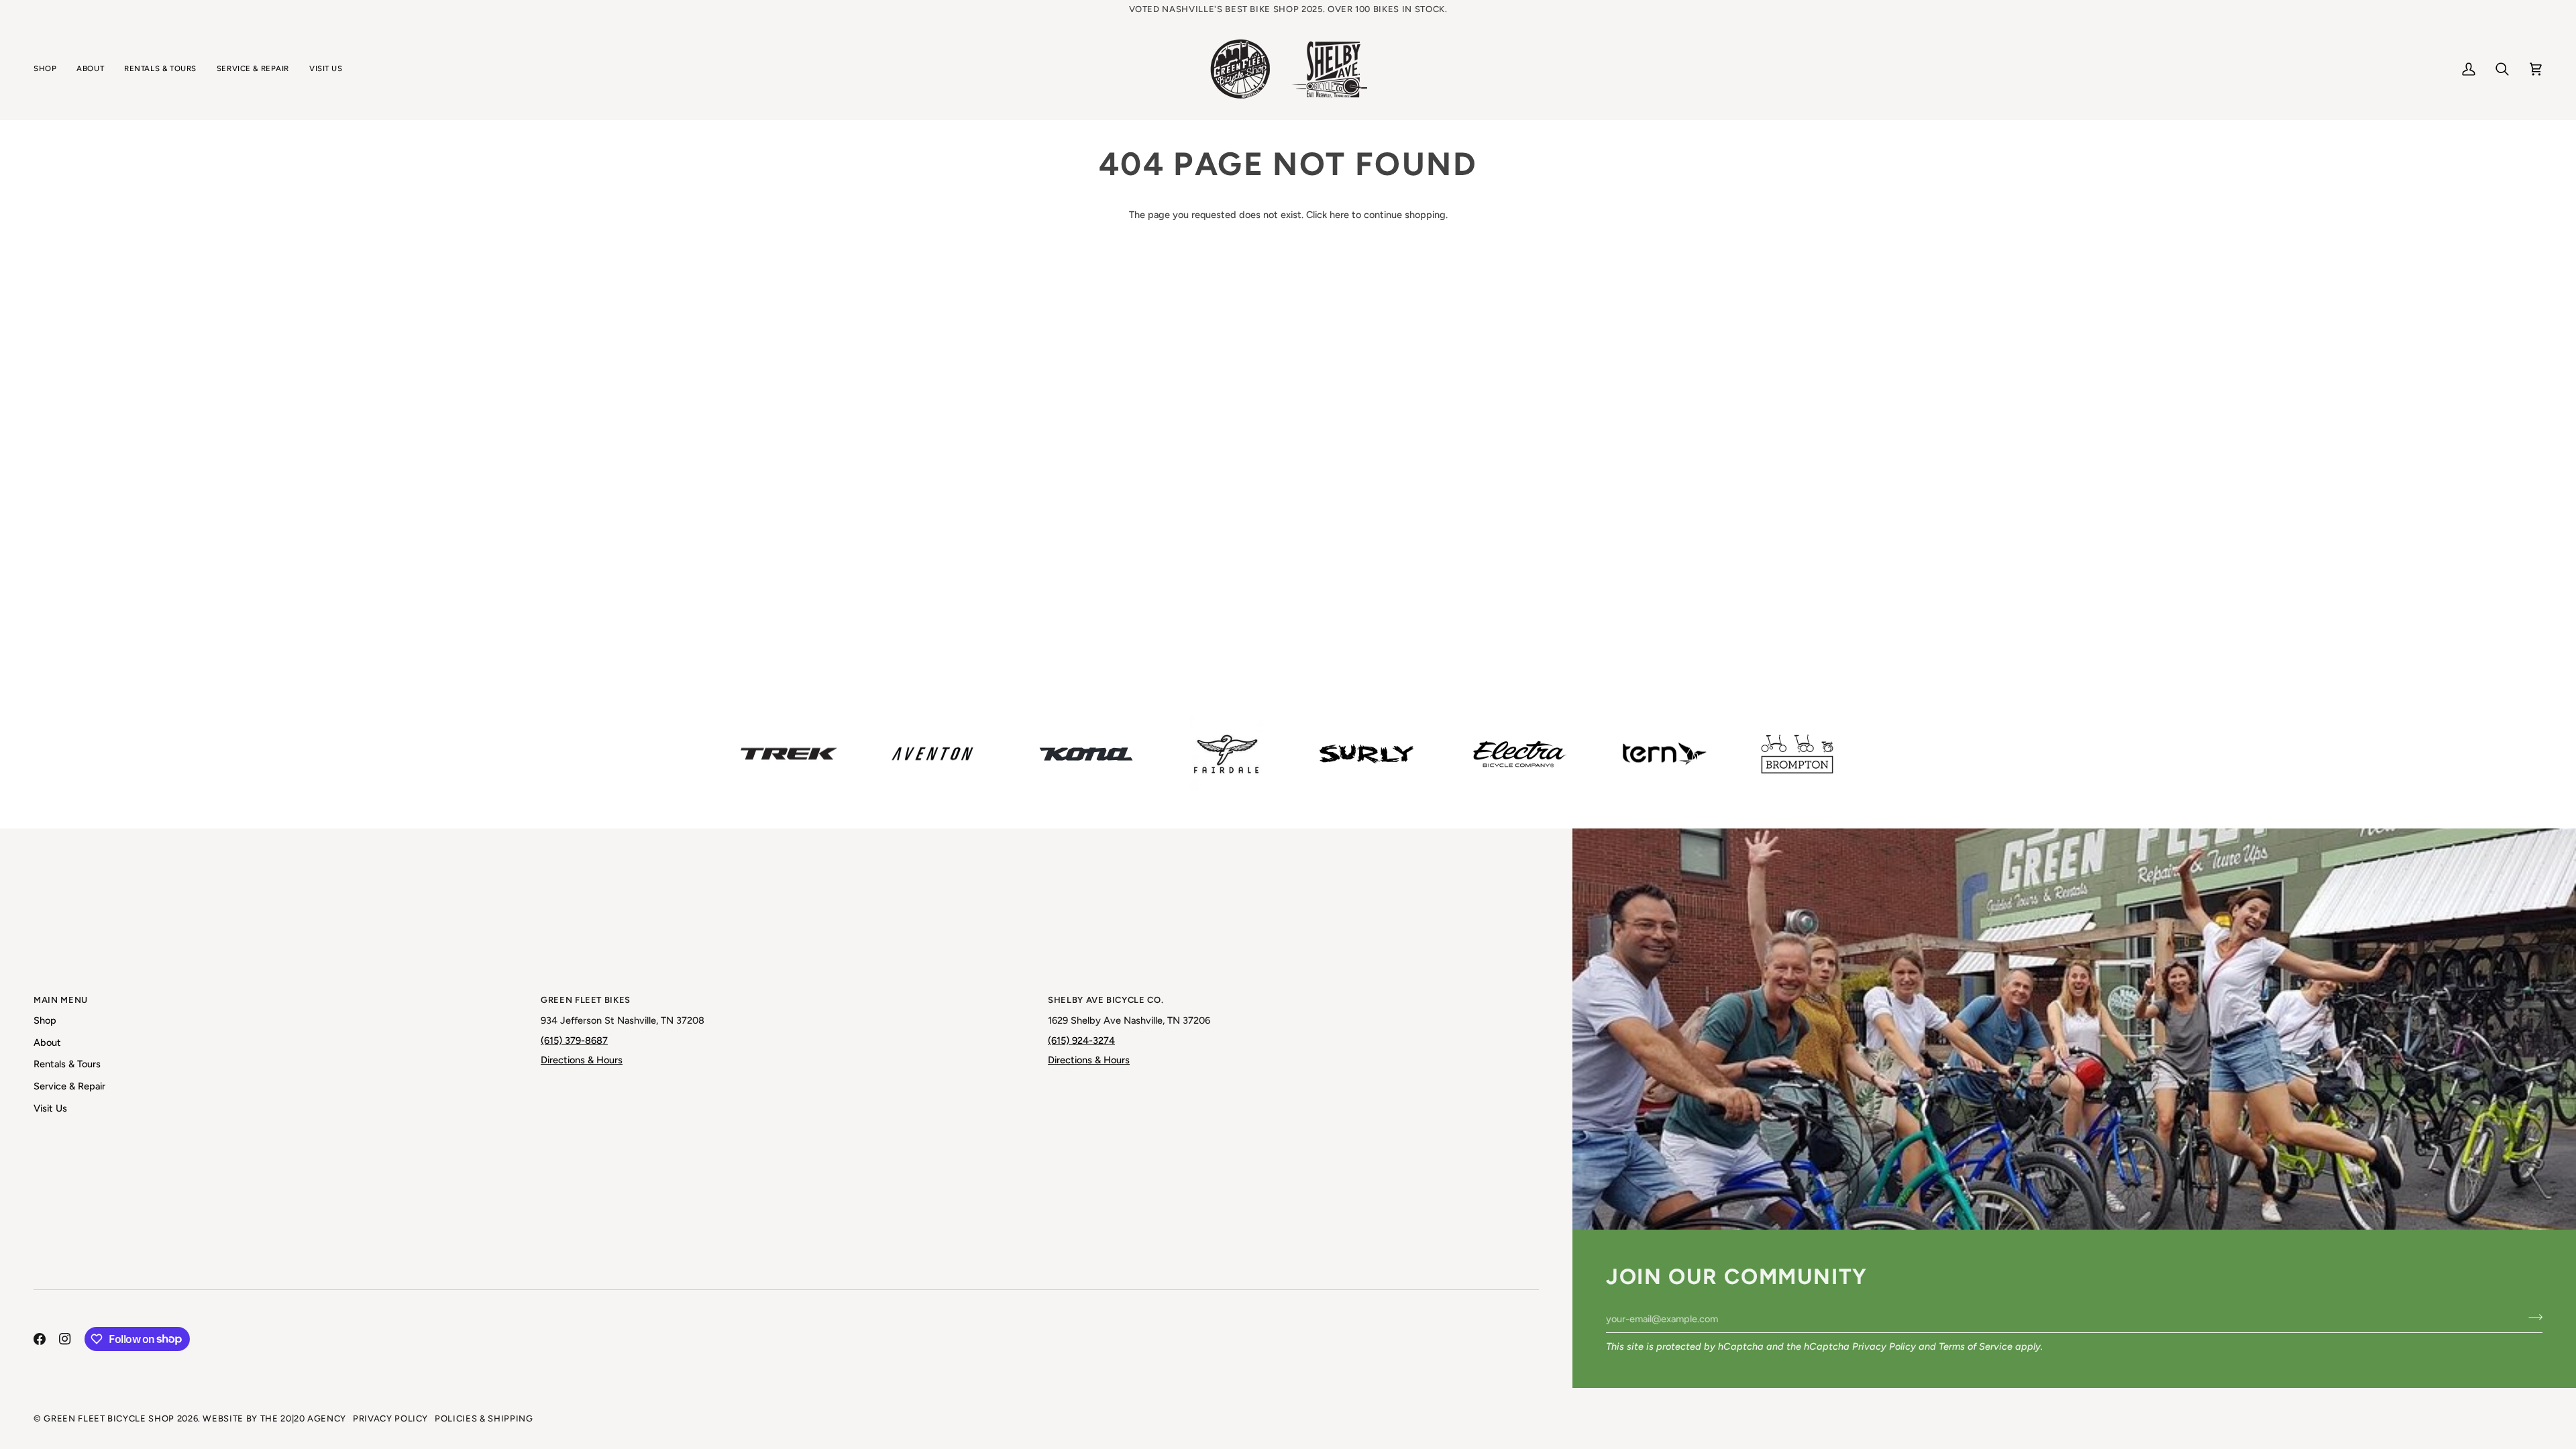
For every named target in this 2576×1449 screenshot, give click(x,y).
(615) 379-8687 (574, 1040)
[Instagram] (65, 1339)
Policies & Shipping (484, 1418)
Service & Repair (69, 1086)
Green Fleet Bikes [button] (586, 1000)
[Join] (2531, 1317)
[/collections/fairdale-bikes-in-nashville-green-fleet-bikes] (1226, 754)
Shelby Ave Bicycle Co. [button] (1106, 1000)
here (1339, 215)
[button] (50, 69)
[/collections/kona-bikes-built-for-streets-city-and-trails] (1086, 754)
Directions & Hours (582, 1060)
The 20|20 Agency (303, 1418)
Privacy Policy (1884, 1346)
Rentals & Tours (67, 1064)
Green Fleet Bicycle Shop (109, 1418)
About (47, 1042)
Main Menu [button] (61, 1000)
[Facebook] (40, 1339)
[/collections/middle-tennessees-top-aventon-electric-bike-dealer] (932, 754)
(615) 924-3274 (1081, 1040)
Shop (45, 1020)
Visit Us (50, 1108)
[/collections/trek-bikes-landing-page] (789, 754)
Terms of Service (1976, 1346)
